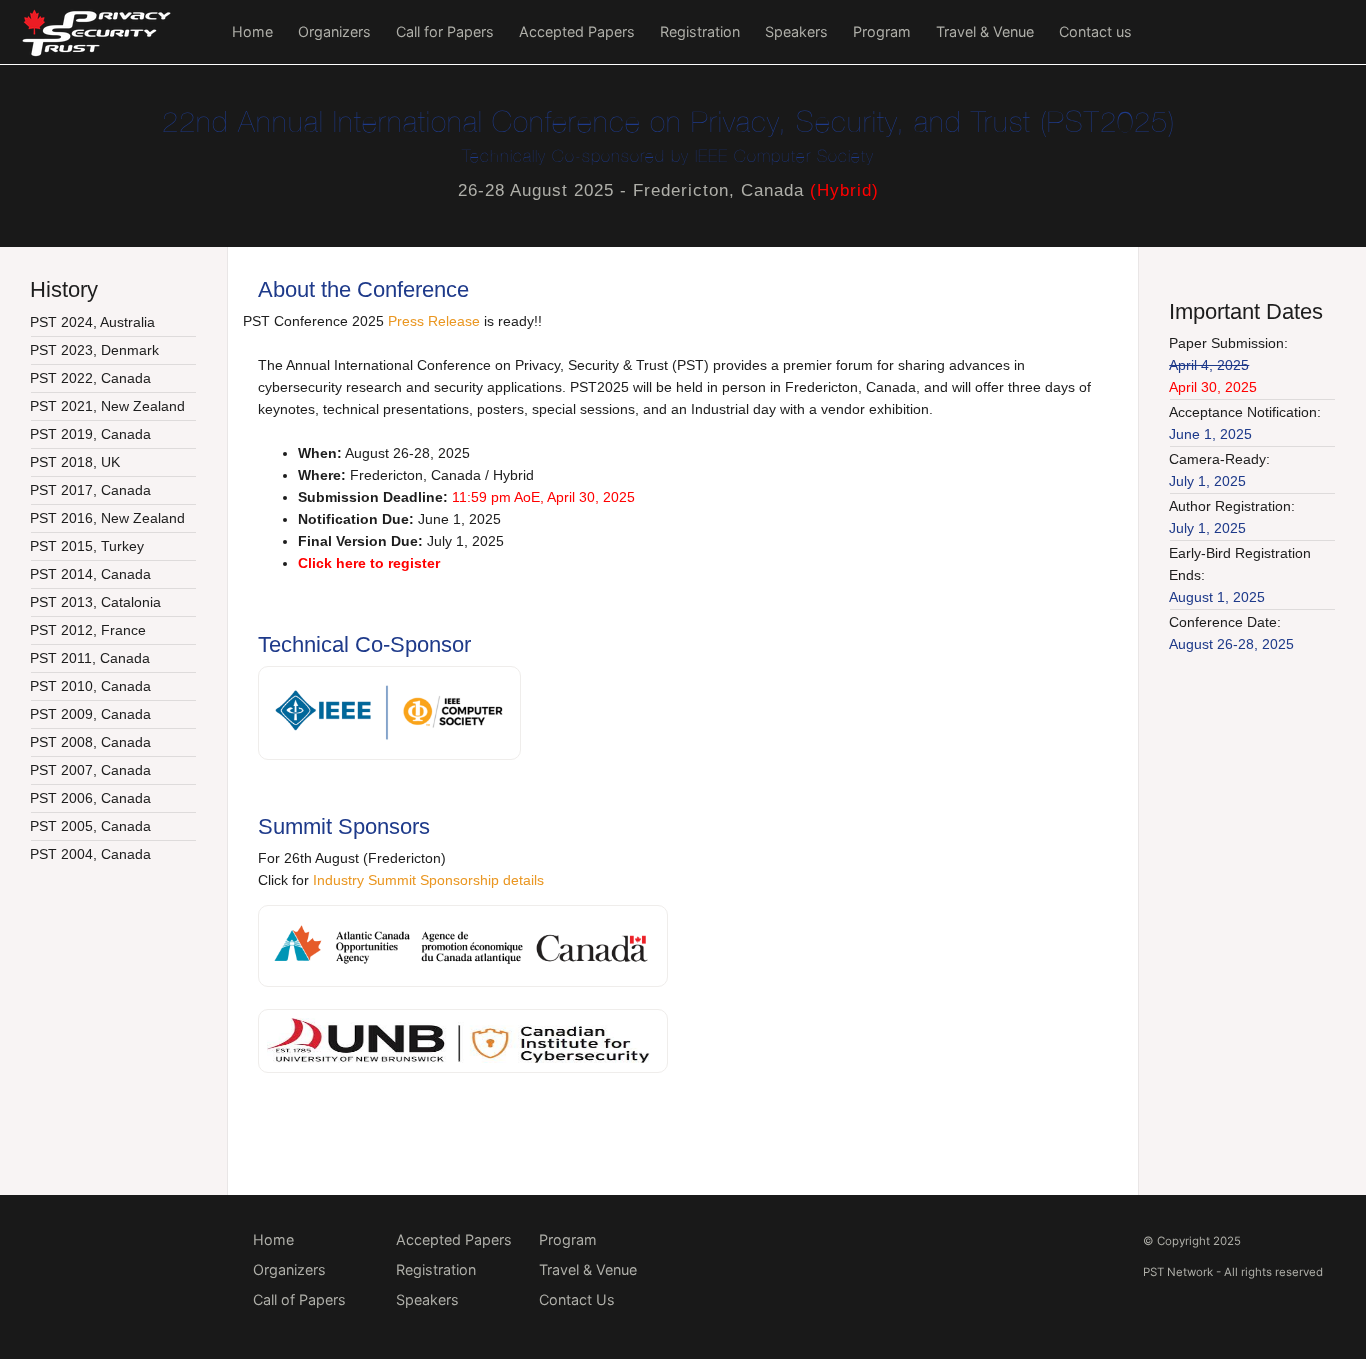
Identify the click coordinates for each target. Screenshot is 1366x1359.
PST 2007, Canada (90, 770)
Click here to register (369, 563)
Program (882, 31)
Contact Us (577, 1299)
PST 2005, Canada (90, 826)
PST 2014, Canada (90, 574)
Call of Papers (299, 1299)
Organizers (334, 31)
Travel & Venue (985, 31)
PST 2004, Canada (90, 854)
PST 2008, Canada (90, 742)
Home (252, 31)
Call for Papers (445, 31)
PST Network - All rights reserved (1233, 1272)
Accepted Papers (577, 31)
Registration (700, 31)
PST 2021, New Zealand (107, 406)
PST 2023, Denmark (94, 350)
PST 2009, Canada (90, 714)
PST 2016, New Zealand (107, 518)
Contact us (1095, 31)
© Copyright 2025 (1192, 1241)
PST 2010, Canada (90, 686)
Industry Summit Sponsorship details (428, 880)
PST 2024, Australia (92, 322)
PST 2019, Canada (90, 434)
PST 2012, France (88, 630)
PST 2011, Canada (90, 658)
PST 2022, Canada (90, 378)
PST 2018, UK (75, 462)
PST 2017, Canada (90, 490)
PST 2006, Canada (90, 798)
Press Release (434, 321)
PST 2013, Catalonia (95, 602)
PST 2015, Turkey (87, 546)
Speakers (796, 31)
